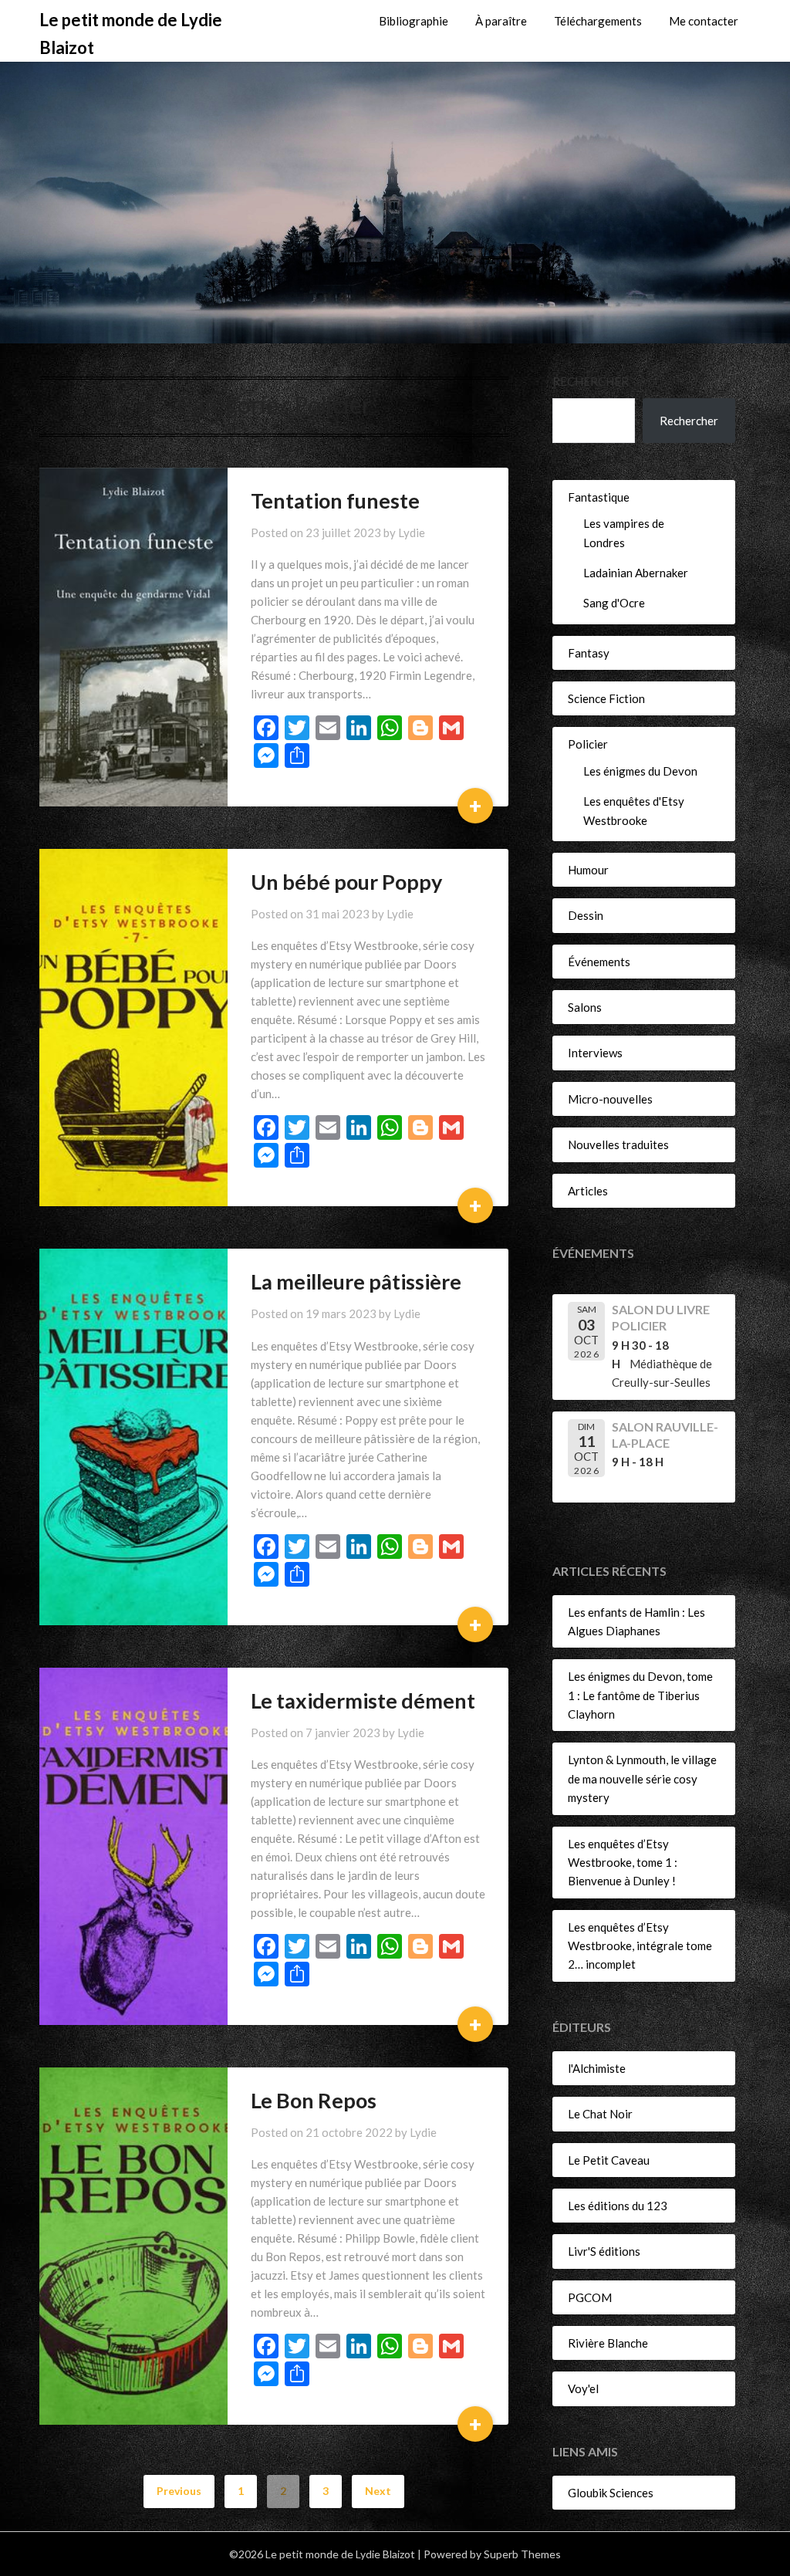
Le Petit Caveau (609, 2160)
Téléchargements (598, 21)
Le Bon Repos (314, 2100)
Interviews (595, 1053)
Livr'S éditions (604, 2251)
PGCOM (590, 2297)
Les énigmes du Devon (640, 771)
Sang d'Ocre (614, 603)
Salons (585, 1007)
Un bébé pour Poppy (346, 882)
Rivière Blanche (608, 2343)
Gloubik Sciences (611, 2493)
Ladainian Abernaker (636, 573)
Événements (599, 962)
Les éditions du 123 (618, 2206)
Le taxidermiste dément (363, 1700)
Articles (588, 1191)
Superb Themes (522, 2554)
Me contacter (704, 21)
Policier (588, 744)
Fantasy (589, 653)
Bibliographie (414, 21)
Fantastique (599, 497)
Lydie (412, 532)
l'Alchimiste (597, 2068)
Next (378, 2491)
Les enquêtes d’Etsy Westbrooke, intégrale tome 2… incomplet (640, 1946)
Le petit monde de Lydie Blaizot (131, 34)
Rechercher (591, 381)
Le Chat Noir (600, 2114)
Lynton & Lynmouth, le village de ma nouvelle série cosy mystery (642, 1778)
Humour (588, 870)
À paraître (501, 21)
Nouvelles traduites (618, 1144)
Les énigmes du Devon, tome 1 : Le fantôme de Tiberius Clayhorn (640, 1695)
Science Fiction (606, 698)
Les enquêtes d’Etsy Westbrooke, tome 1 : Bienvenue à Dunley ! (623, 1863)
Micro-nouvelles (610, 1099)
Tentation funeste (335, 500)
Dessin (586, 915)
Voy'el (583, 2388)
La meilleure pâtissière (356, 1281)
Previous (179, 2491)
